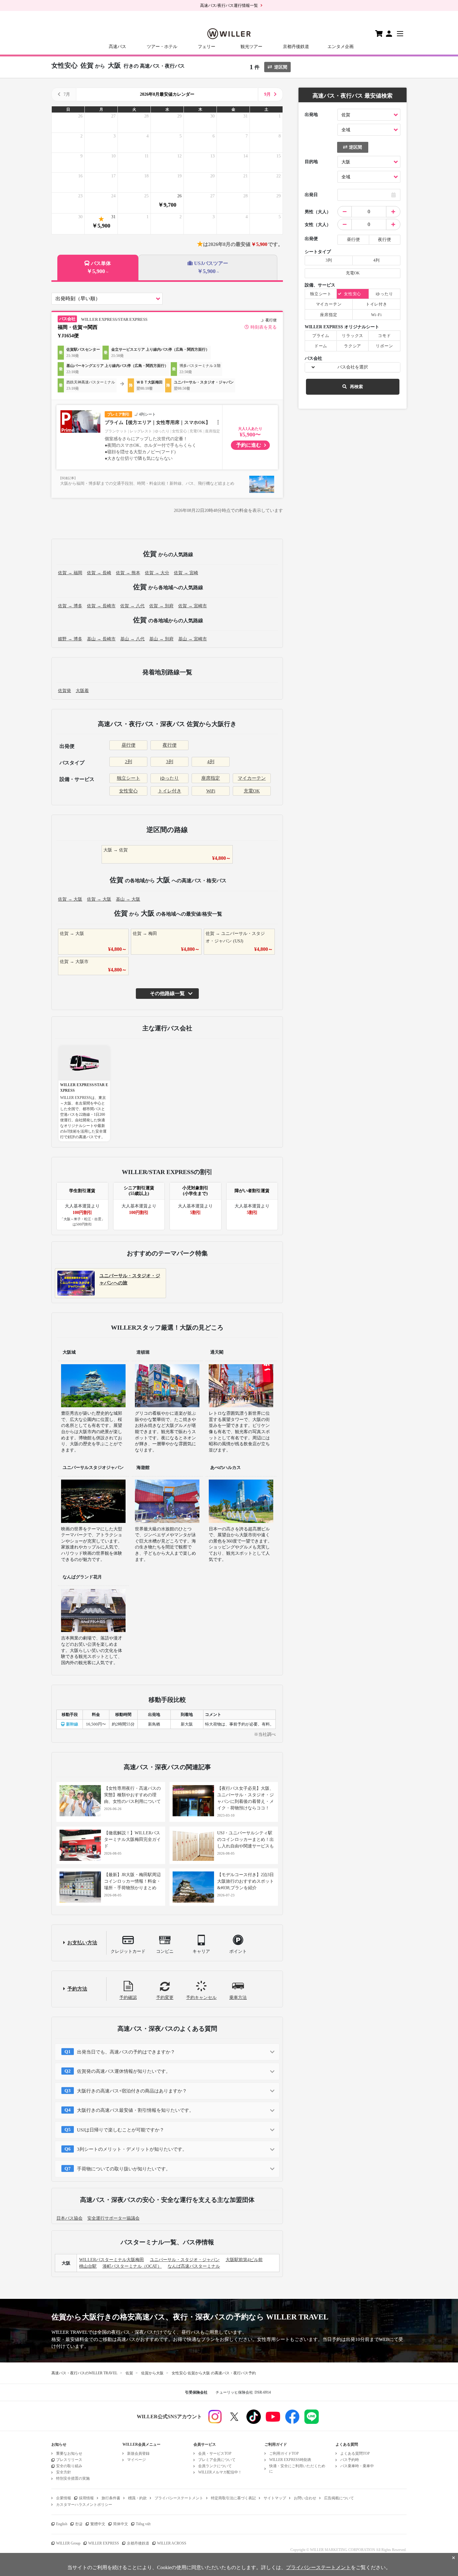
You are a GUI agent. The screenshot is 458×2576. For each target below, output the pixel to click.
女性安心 (128, 791)
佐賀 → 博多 (70, 606)
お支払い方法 (82, 1943)
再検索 (356, 387)
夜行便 (170, 745)
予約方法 (77, 1989)
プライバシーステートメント (179, 2498)
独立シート (129, 778)
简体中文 (121, 2524)
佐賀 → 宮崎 (186, 573)
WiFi (211, 791)
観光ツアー (251, 47)
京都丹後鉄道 (296, 47)
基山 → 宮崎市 (193, 639)
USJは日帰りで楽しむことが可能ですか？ (121, 2130)
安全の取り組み (69, 2466)
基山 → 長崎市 (101, 639)
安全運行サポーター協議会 (113, 2218)
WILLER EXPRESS (104, 2543)
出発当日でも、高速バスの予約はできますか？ (126, 2052)
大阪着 (82, 691)
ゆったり (169, 778)
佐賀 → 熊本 (128, 573)
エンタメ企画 (341, 47)
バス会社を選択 (353, 367)
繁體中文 (98, 2524)
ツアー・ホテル (162, 47)
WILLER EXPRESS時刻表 (290, 2460)
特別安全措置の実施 (73, 2478)
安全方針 (64, 2472)
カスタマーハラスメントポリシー (84, 2505)
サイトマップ (275, 2498)
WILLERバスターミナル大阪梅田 (112, 2260)
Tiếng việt (143, 2524)
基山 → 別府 (161, 639)
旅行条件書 (111, 2498)
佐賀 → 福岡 (70, 573)
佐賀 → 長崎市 (101, 606)
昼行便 (129, 745)
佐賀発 (64, 691)
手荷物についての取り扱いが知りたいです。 (124, 2169)
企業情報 (64, 2498)
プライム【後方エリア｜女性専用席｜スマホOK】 (157, 422)
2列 (129, 762)
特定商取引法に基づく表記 (233, 2498)
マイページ (136, 2460)
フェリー (207, 47)
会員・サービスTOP (215, 2453)
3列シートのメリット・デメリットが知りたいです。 (132, 2149)
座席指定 (211, 778)
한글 (79, 2524)
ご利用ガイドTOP (284, 2453)
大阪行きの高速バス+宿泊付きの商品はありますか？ (132, 2091)
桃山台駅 (88, 2266)
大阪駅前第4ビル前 (244, 2260)
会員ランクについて (215, 2466)
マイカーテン (252, 778)
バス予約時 (350, 2460)
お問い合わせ (305, 2498)
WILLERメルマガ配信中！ (220, 2472)
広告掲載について (339, 2498)
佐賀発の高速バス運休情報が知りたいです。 (124, 2071)
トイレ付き (170, 791)
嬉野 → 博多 (70, 639)
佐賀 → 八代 (132, 606)
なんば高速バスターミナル (194, 2266)
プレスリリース (69, 2460)
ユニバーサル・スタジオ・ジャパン (185, 2260)
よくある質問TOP (355, 2453)
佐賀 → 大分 (157, 573)
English (62, 2524)
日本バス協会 (69, 2218)
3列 (170, 762)
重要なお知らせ (69, 2453)
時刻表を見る (264, 327)
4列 (211, 762)
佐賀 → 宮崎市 (193, 606)
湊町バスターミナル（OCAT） (132, 2266)
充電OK (252, 791)
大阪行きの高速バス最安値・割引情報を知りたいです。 (135, 2110)
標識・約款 (137, 2498)
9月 (267, 94)
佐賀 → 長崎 (99, 573)
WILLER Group (68, 2543)
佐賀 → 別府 (161, 606)
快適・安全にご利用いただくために (297, 2469)
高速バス (117, 47)
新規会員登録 (138, 2453)
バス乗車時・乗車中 (357, 2466)
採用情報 (86, 2498)
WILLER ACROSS (172, 2543)
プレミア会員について (217, 2460)
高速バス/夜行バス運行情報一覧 (229, 5)
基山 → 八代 (132, 639)
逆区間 (281, 67)
